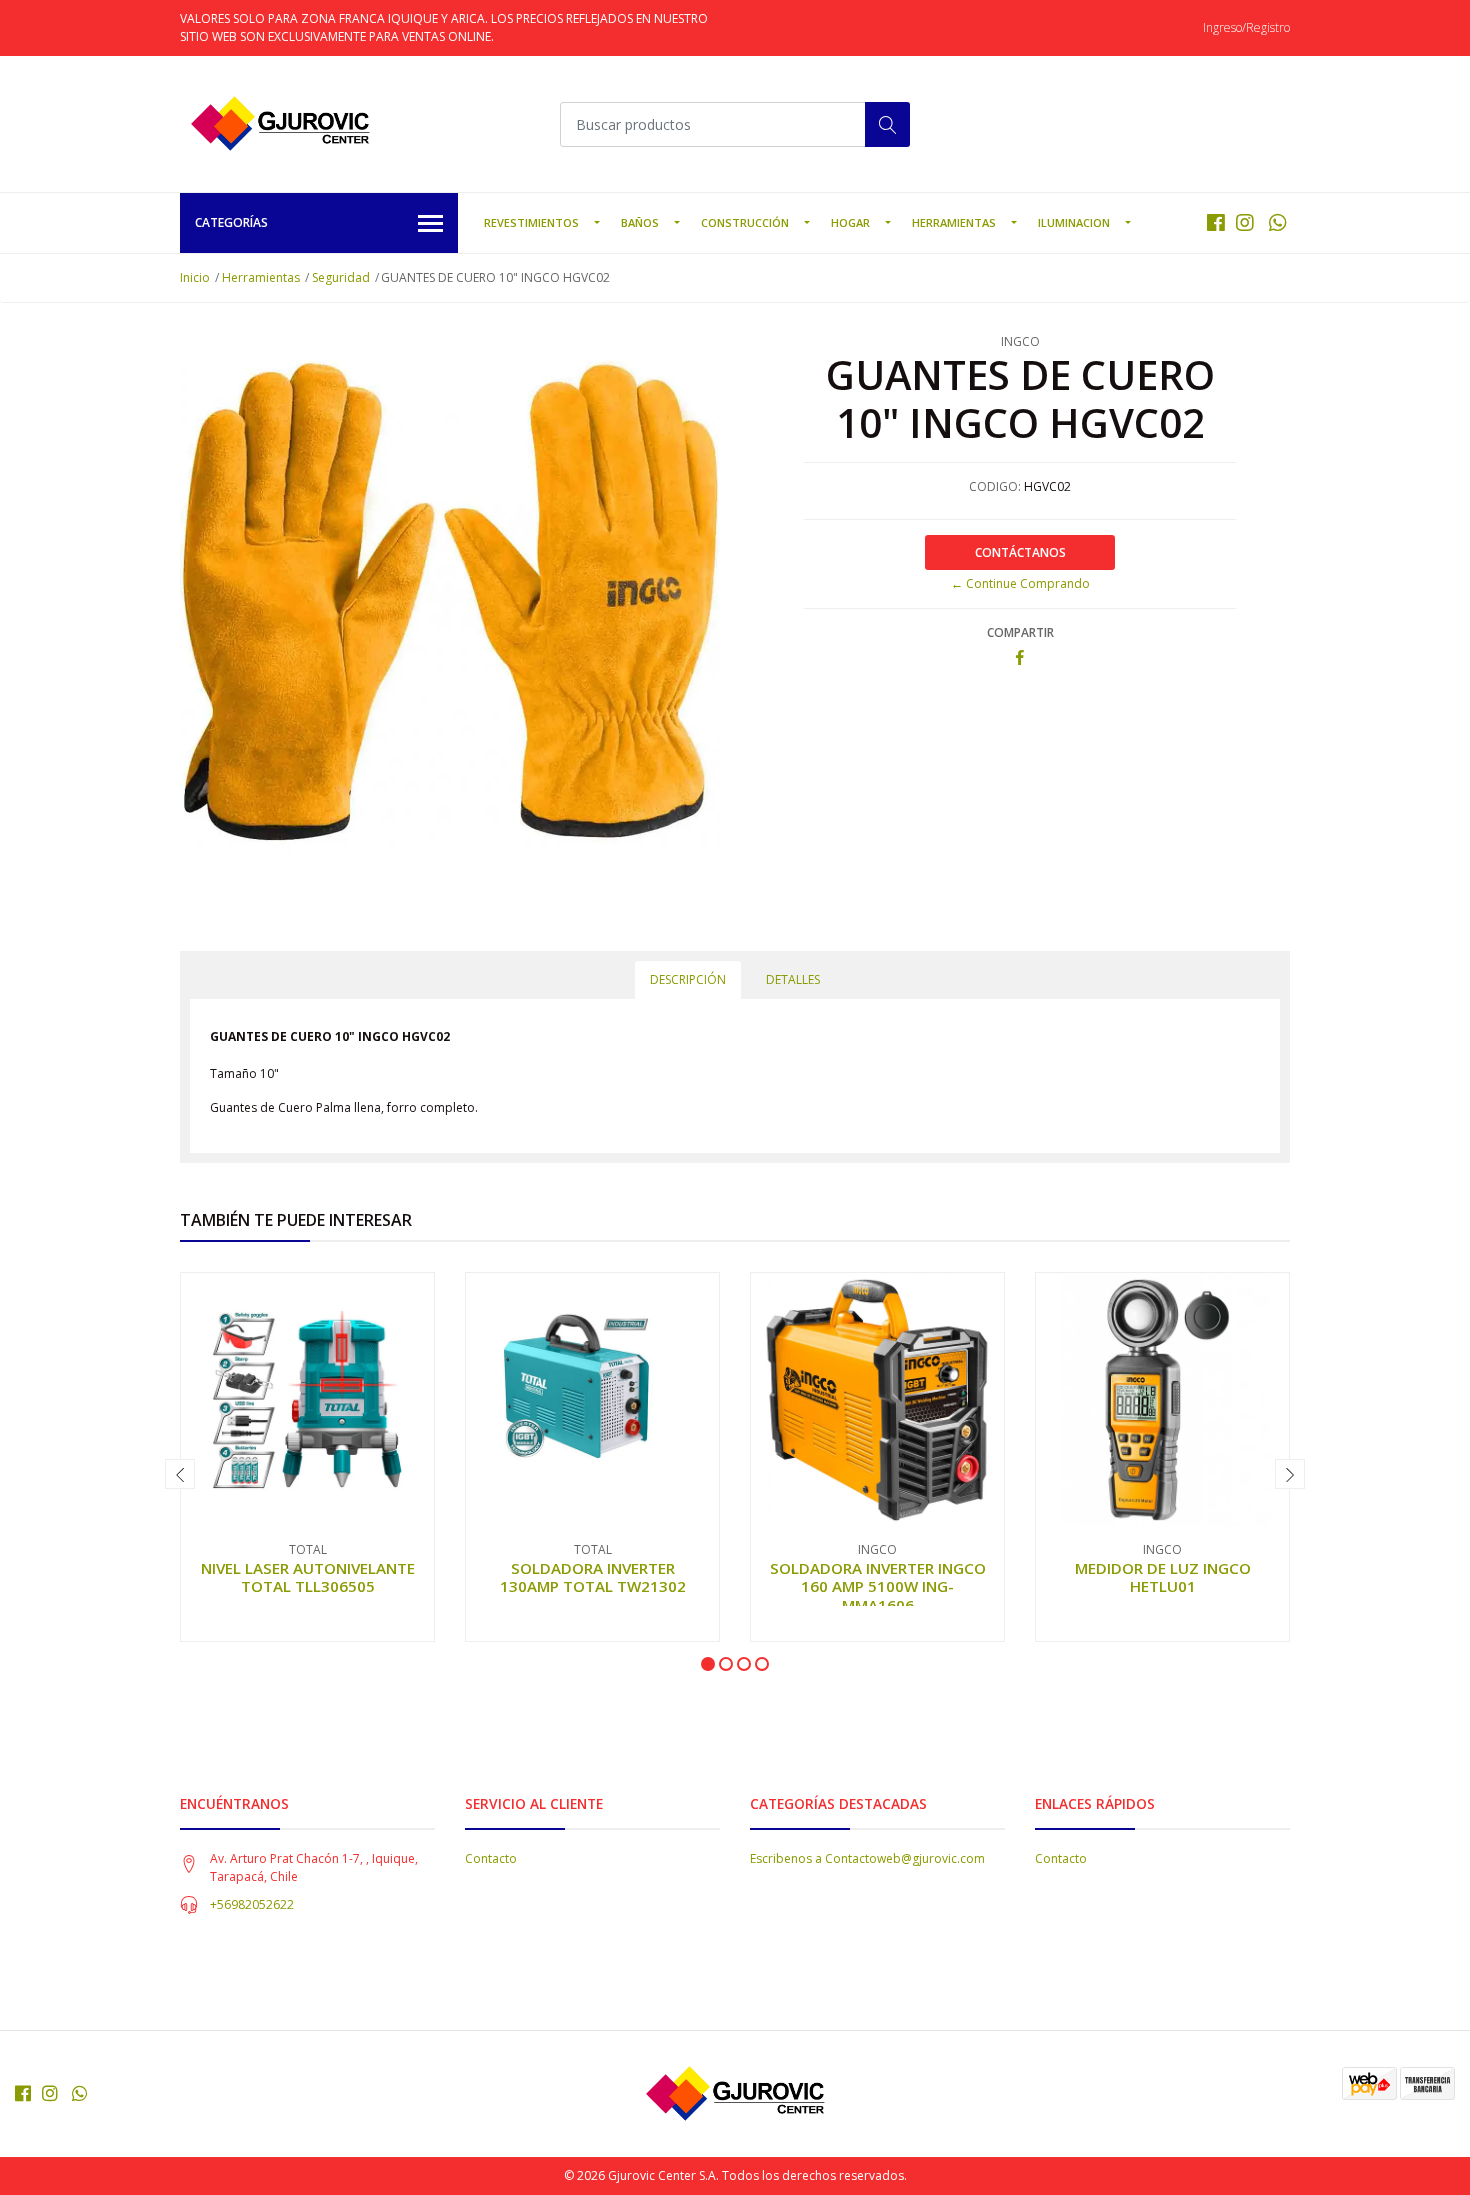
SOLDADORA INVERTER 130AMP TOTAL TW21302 (593, 1577)
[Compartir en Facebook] (1020, 658)
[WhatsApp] (1277, 222)
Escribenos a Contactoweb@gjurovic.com (867, 1858)
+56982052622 (252, 1904)
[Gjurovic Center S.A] (280, 124)
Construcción (745, 222)
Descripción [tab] (688, 979)
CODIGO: (995, 486)
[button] (708, 1664)
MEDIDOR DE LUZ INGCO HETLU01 (1163, 1577)
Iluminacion (1074, 222)
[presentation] (180, 1474)
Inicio (195, 277)
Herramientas (954, 222)
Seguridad (341, 277)
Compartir (1020, 632)
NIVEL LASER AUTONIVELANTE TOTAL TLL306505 (308, 1577)
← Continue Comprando (1020, 583)
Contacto (491, 1858)
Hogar (850, 222)
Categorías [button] (231, 222)
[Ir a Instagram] (1245, 222)
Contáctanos (1020, 552)
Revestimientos (531, 222)
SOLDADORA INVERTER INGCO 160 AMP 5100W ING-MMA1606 (878, 1586)
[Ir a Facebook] (1216, 222)
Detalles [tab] (793, 979)
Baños (640, 222)
